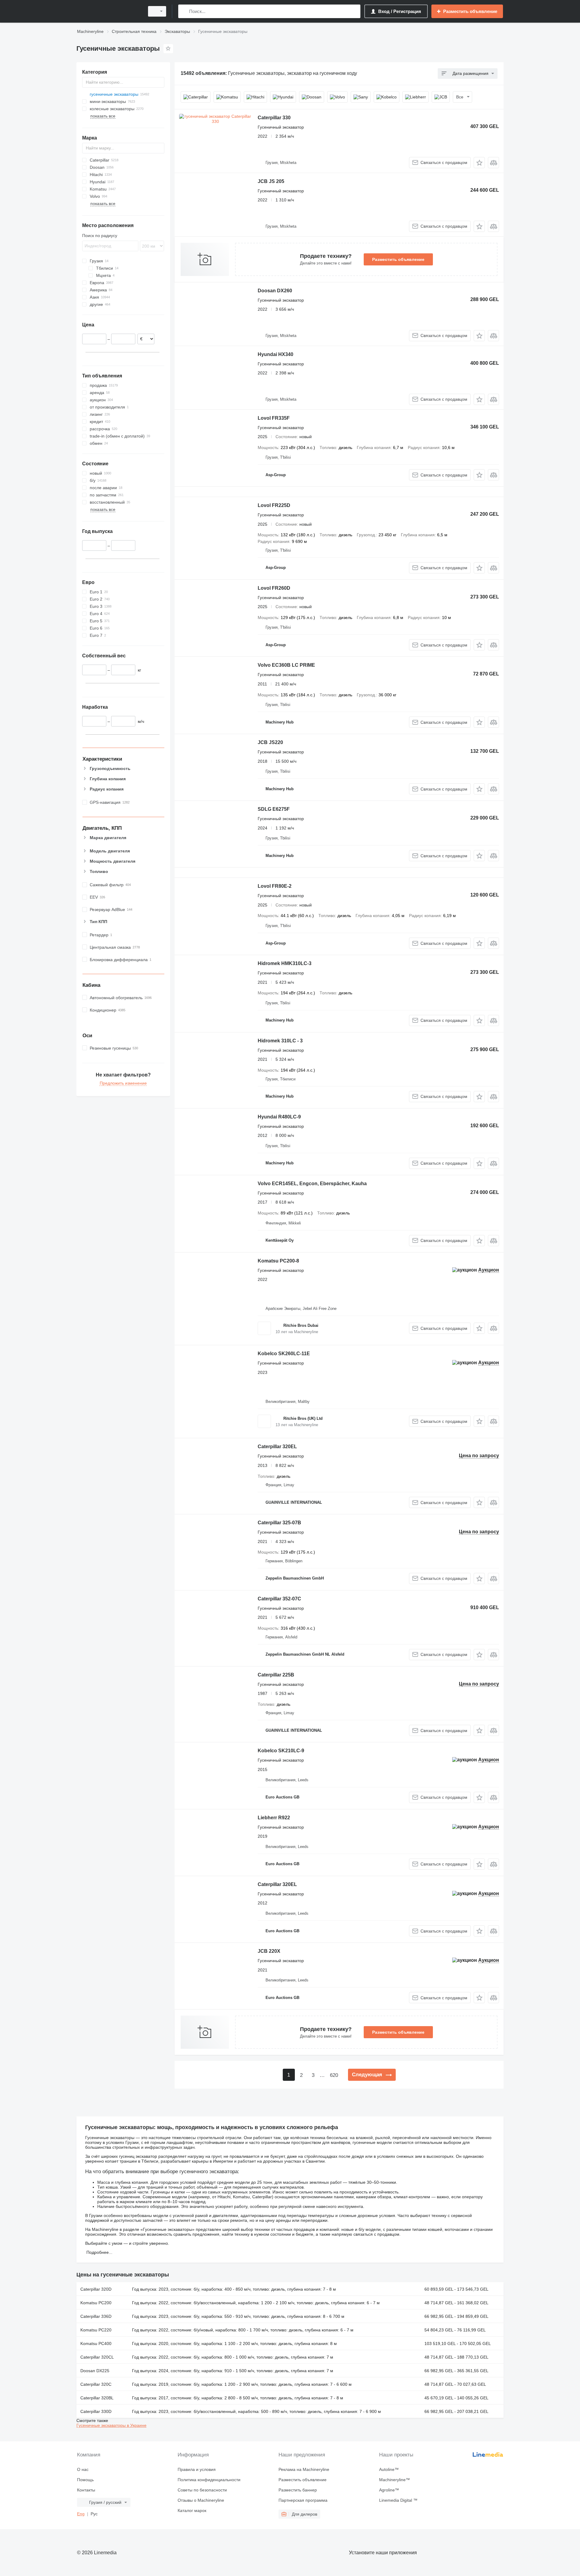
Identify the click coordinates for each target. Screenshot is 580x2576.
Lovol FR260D (274, 588)
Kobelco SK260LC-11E (284, 1354)
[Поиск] (184, 11)
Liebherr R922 (274, 1818)
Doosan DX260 (275, 291)
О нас (83, 2469)
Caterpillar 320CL (97, 2357)
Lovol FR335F (274, 418)
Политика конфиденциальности (209, 2480)
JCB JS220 (270, 742)
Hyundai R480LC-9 (279, 1117)
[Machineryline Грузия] (109, 11)
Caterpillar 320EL (277, 1447)
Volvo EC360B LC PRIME (286, 665)
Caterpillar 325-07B (279, 1523)
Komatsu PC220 (96, 2330)
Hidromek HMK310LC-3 (285, 963)
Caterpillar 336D (96, 2316)
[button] (479, 163)
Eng (81, 2514)
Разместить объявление (398, 259)
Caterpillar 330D (96, 2411)
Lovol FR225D (274, 505)
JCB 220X (269, 1951)
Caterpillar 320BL (97, 2398)
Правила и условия (197, 2469)
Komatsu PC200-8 (278, 1261)
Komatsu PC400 (96, 2343)
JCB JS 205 (271, 181)
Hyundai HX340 (275, 354)
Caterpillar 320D (96, 2289)
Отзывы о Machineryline (201, 2500)
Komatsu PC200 (96, 2303)
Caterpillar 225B (276, 1675)
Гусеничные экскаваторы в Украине (111, 2425)
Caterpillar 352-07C (279, 1599)
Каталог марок (192, 2510)
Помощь (85, 2480)
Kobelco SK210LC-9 (281, 1751)
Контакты (86, 2490)
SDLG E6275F (274, 809)
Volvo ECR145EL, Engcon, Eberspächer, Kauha (312, 1184)
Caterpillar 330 (274, 118)
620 (334, 2075)
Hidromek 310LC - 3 (280, 1041)
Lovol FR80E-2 (275, 886)
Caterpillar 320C (96, 2384)
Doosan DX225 (95, 2371)
